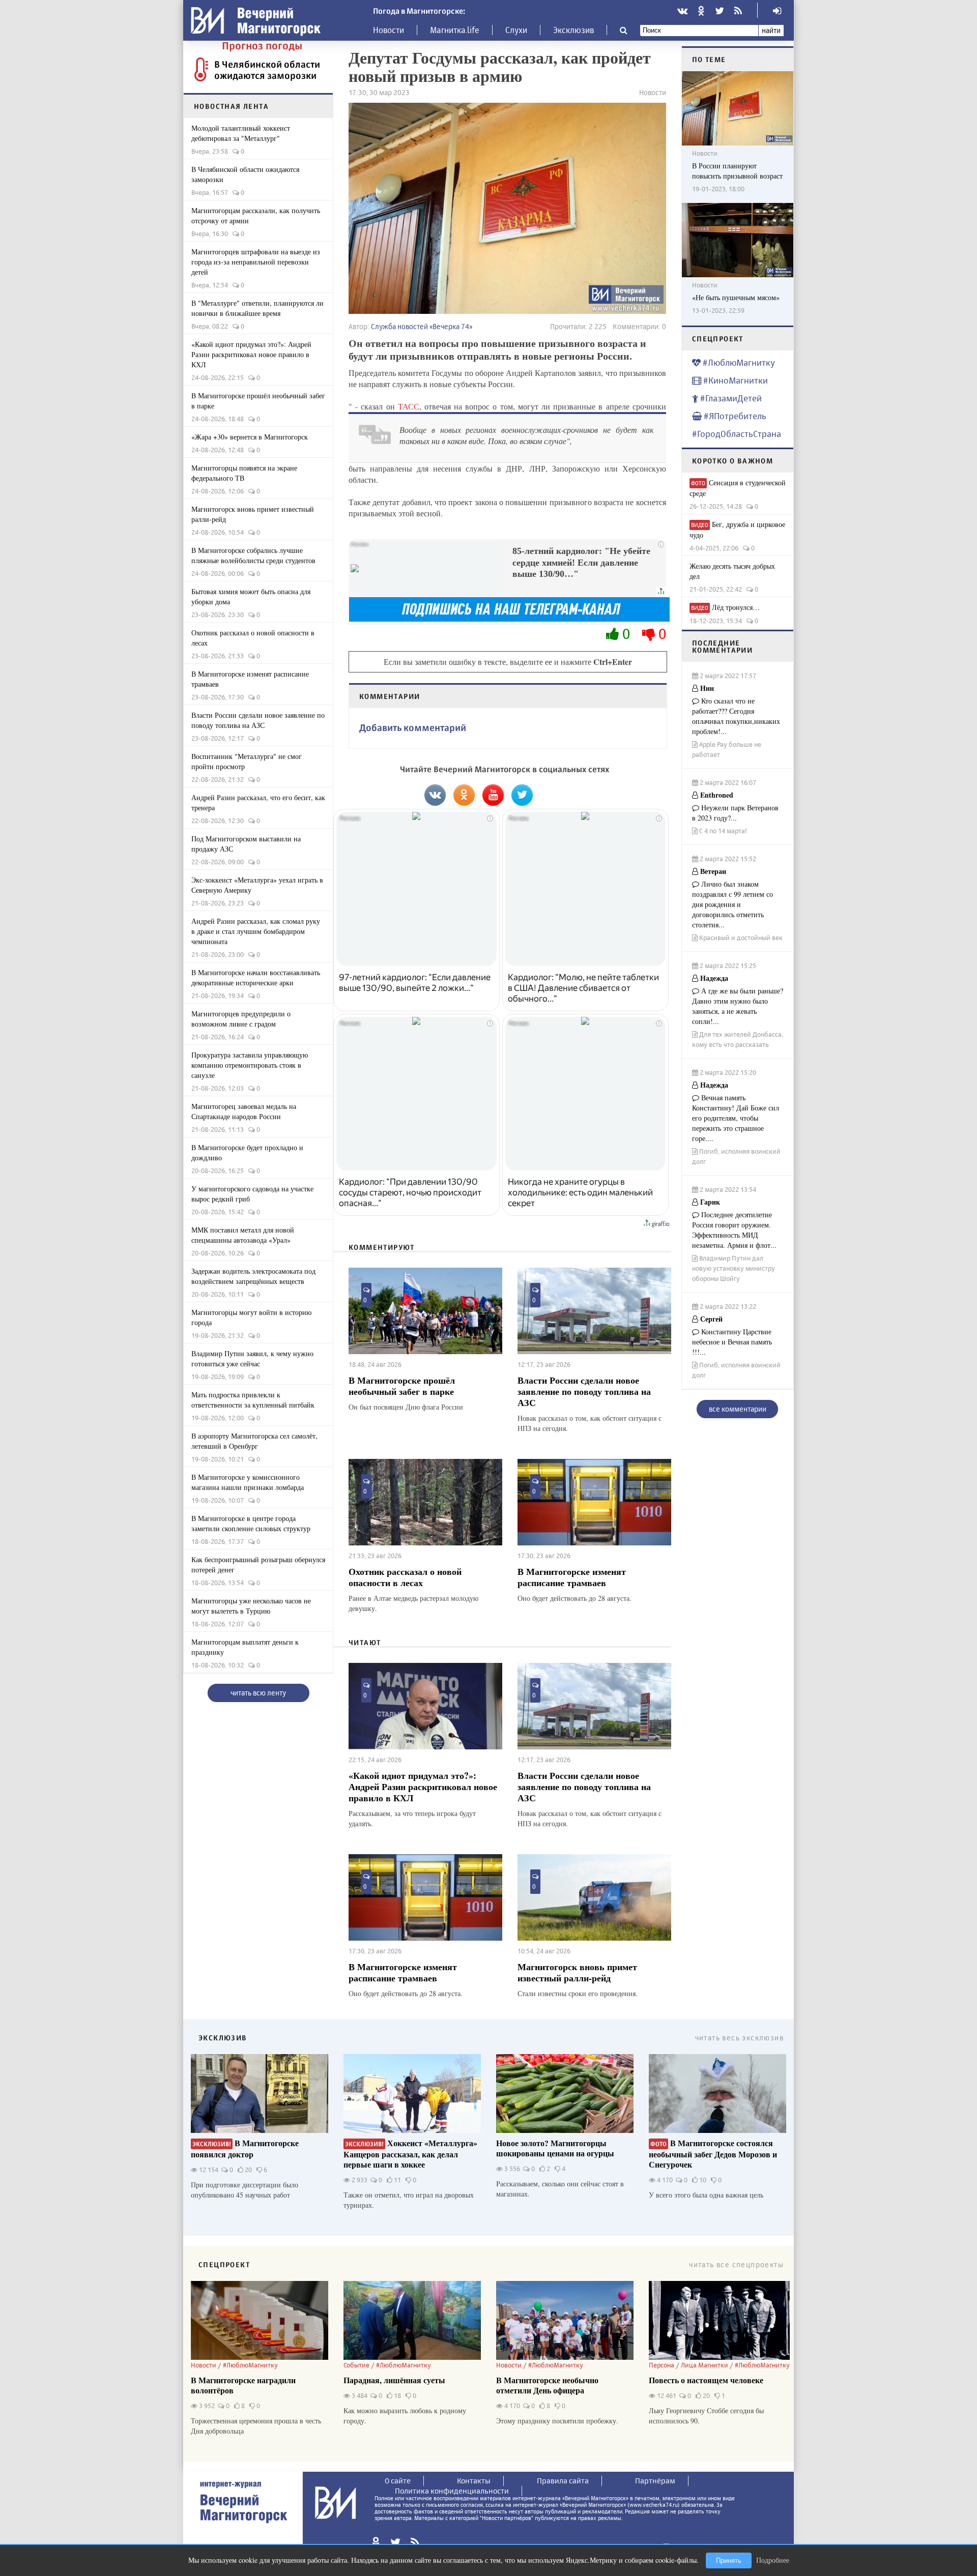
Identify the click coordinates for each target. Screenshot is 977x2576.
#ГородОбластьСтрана (737, 434)
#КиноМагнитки (735, 380)
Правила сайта (563, 2481)
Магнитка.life (455, 30)
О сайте (398, 2481)
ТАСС (409, 406)
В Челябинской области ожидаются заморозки (267, 70)
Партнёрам (655, 2481)
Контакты (474, 2481)
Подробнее (773, 2560)
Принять (729, 2560)
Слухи (516, 30)
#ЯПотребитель (734, 416)
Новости (389, 30)
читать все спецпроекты (736, 2264)
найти (771, 30)
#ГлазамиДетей (730, 398)
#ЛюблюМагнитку (738, 362)
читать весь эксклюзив (739, 2038)
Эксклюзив (573, 30)
